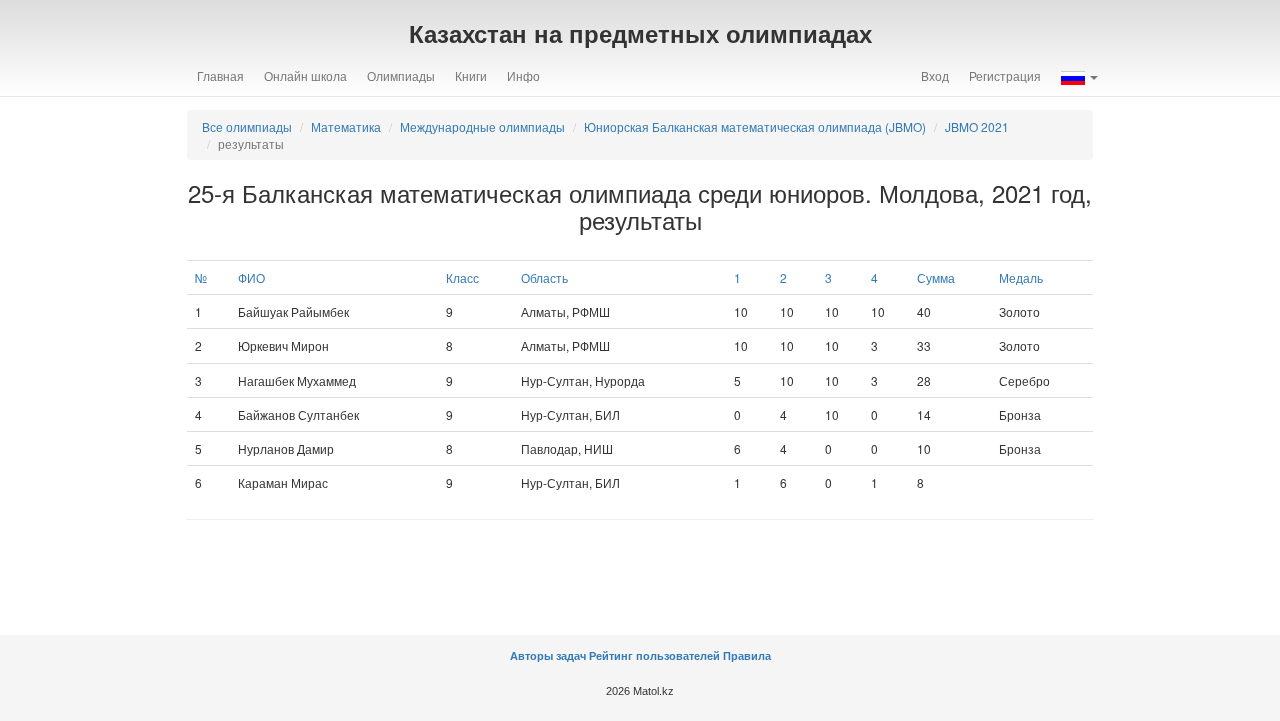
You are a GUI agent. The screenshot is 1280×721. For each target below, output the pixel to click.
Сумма (936, 277)
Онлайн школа (305, 75)
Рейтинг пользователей (654, 656)
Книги (471, 75)
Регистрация (1005, 75)
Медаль (1021, 277)
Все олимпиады (247, 126)
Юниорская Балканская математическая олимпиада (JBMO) (755, 126)
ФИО (251, 277)
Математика (346, 126)
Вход (935, 75)
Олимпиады (401, 75)
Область (544, 277)
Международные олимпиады (482, 126)
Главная (220, 75)
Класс (462, 277)
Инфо (523, 75)
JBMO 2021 (977, 126)
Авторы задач (549, 656)
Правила (747, 656)
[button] (1079, 76)
